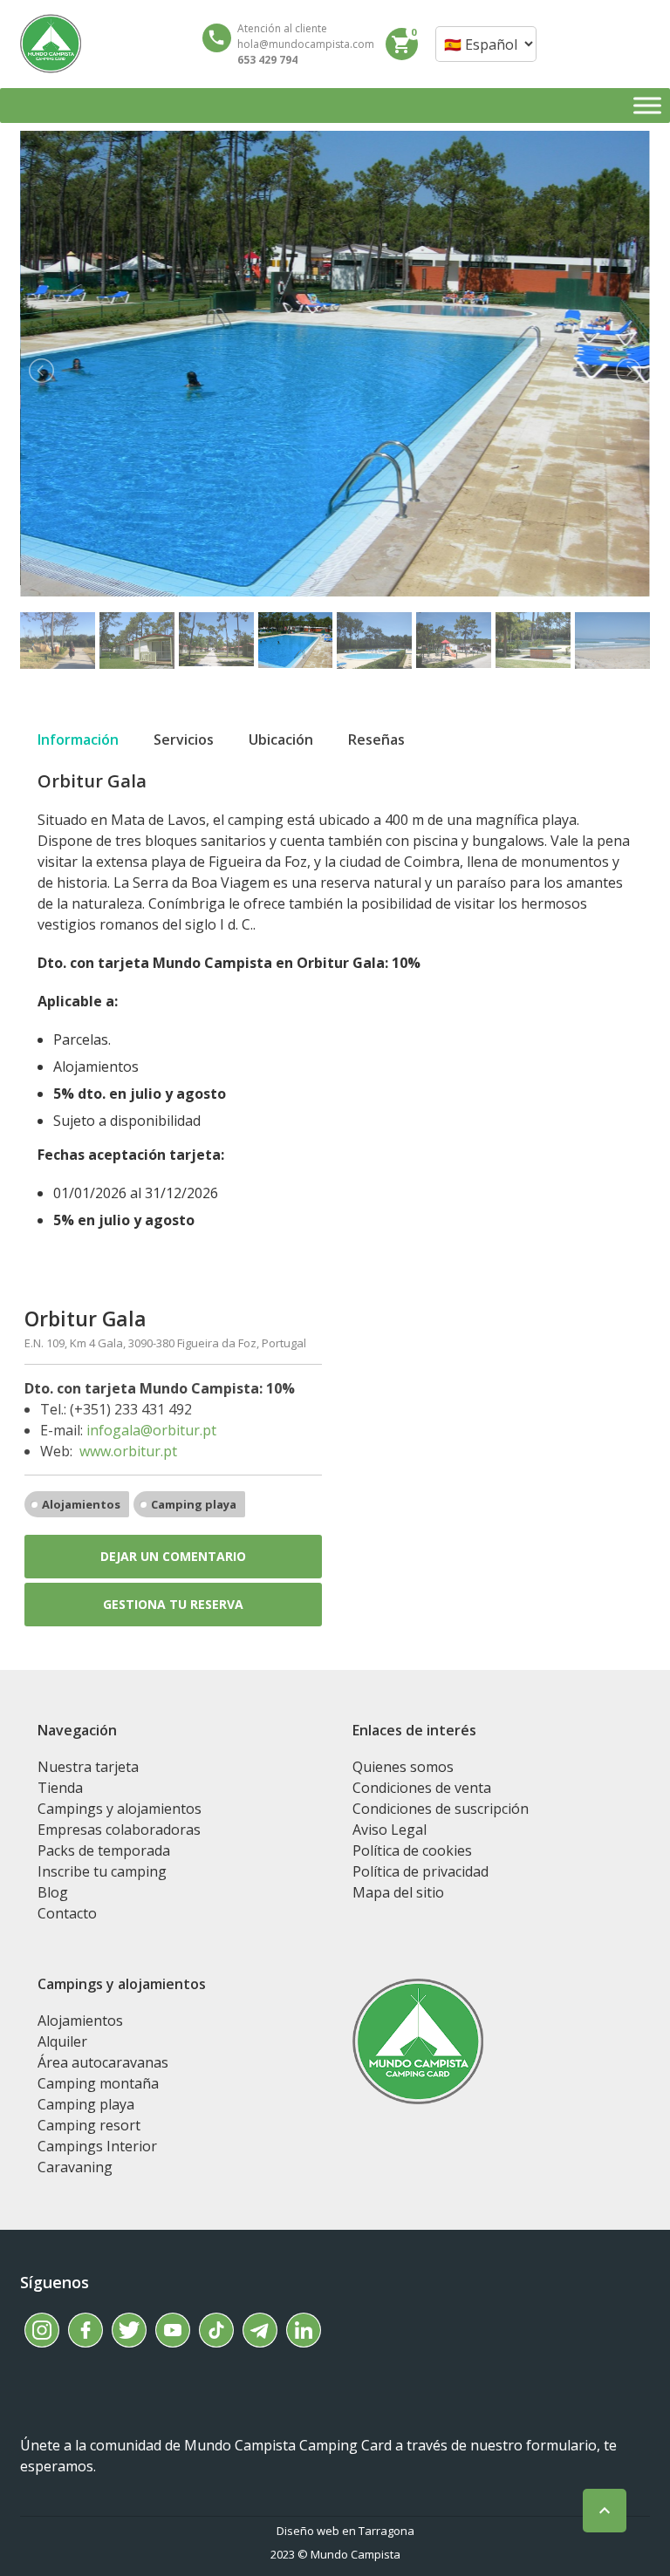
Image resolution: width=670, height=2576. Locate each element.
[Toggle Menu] (647, 105)
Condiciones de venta (422, 1788)
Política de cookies (412, 1850)
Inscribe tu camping (102, 1871)
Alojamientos (81, 1504)
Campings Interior (97, 2146)
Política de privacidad (420, 1871)
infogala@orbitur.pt (151, 1430)
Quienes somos (403, 1767)
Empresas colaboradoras (119, 1830)
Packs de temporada (104, 1850)
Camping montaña (98, 2083)
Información (78, 739)
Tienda (60, 1788)
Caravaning (75, 2167)
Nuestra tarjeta (88, 1767)
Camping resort (89, 2125)
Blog (53, 1892)
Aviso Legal (390, 1830)
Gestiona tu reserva (173, 1604)
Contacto (67, 1913)
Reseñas (376, 739)
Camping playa (194, 1504)
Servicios (184, 739)
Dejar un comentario (173, 1556)
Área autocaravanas (103, 2062)
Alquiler (62, 2041)
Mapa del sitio (398, 1892)
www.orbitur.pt (128, 1451)
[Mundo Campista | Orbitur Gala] (51, 44)
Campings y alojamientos (120, 1809)
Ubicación (281, 739)
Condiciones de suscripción (441, 1809)
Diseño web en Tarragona (345, 2531)
